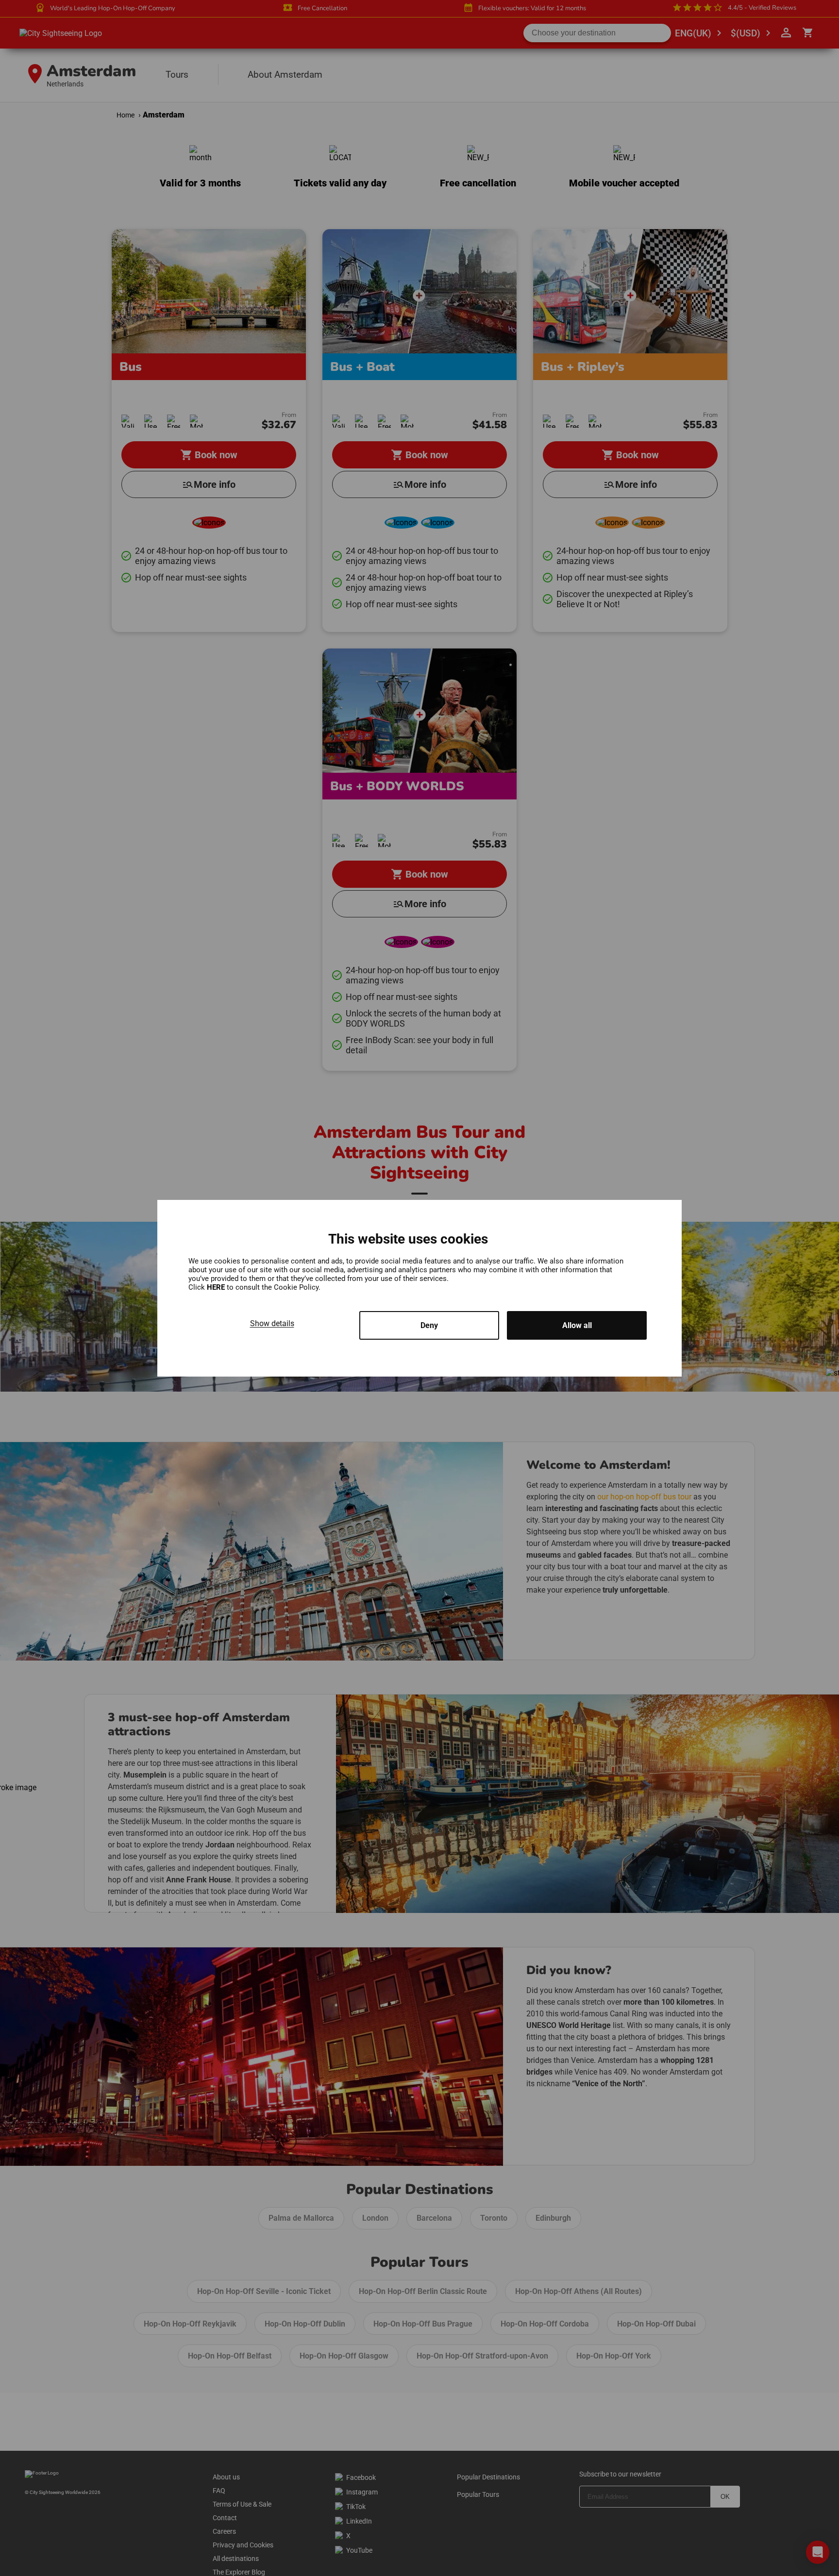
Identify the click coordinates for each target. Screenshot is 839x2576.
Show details (272, 1323)
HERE (217, 1287)
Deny (429, 1325)
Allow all (577, 1325)
